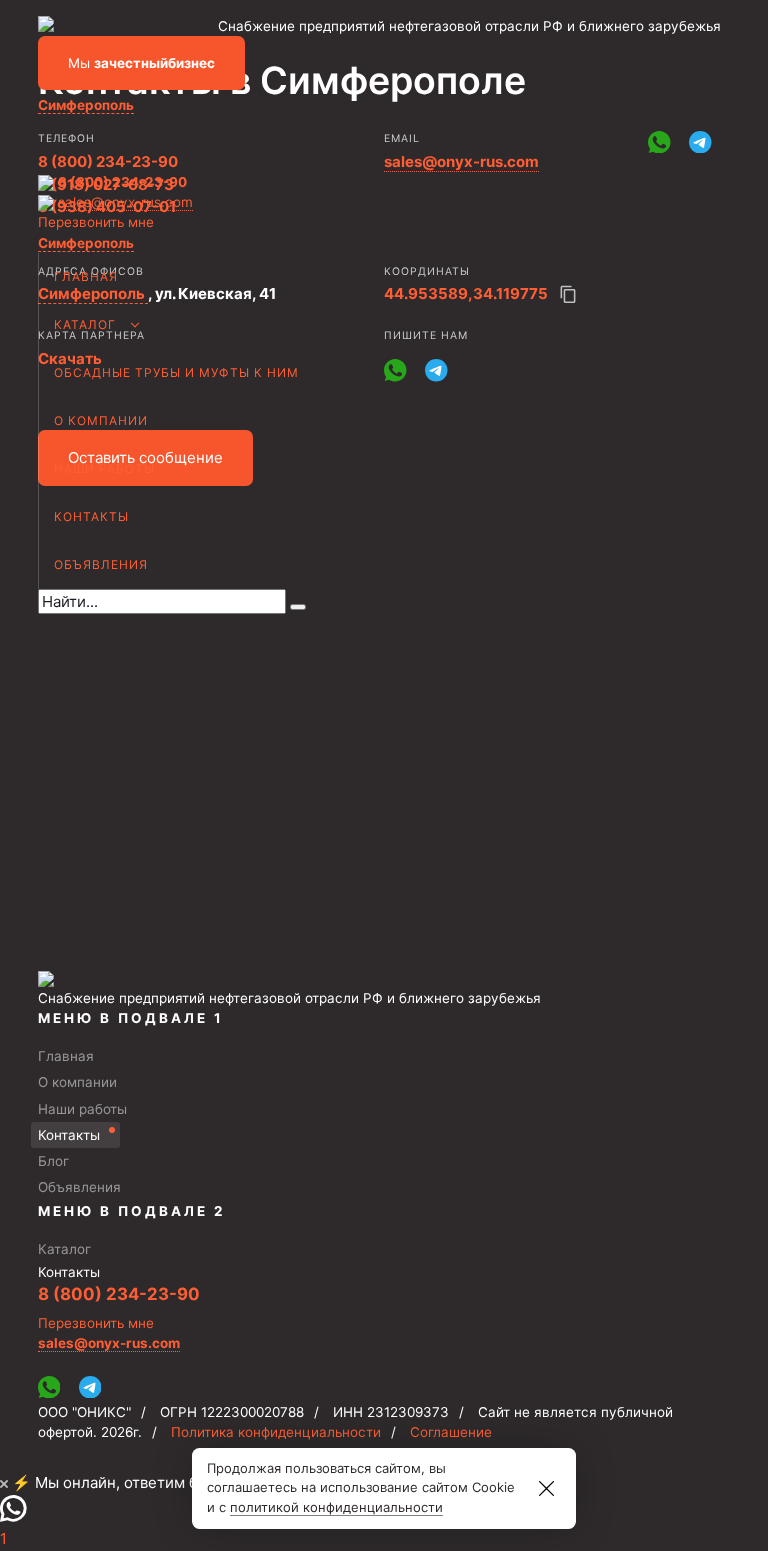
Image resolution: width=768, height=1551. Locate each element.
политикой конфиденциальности (336, 1507)
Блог (53, 1161)
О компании (101, 420)
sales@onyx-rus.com (125, 202)
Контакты (91, 516)
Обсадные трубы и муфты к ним (176, 372)
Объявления (101, 564)
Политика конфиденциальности (276, 1432)
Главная (86, 276)
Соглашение (451, 1432)
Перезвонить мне (96, 222)
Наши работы (104, 468)
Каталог (85, 324)
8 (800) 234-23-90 (122, 182)
